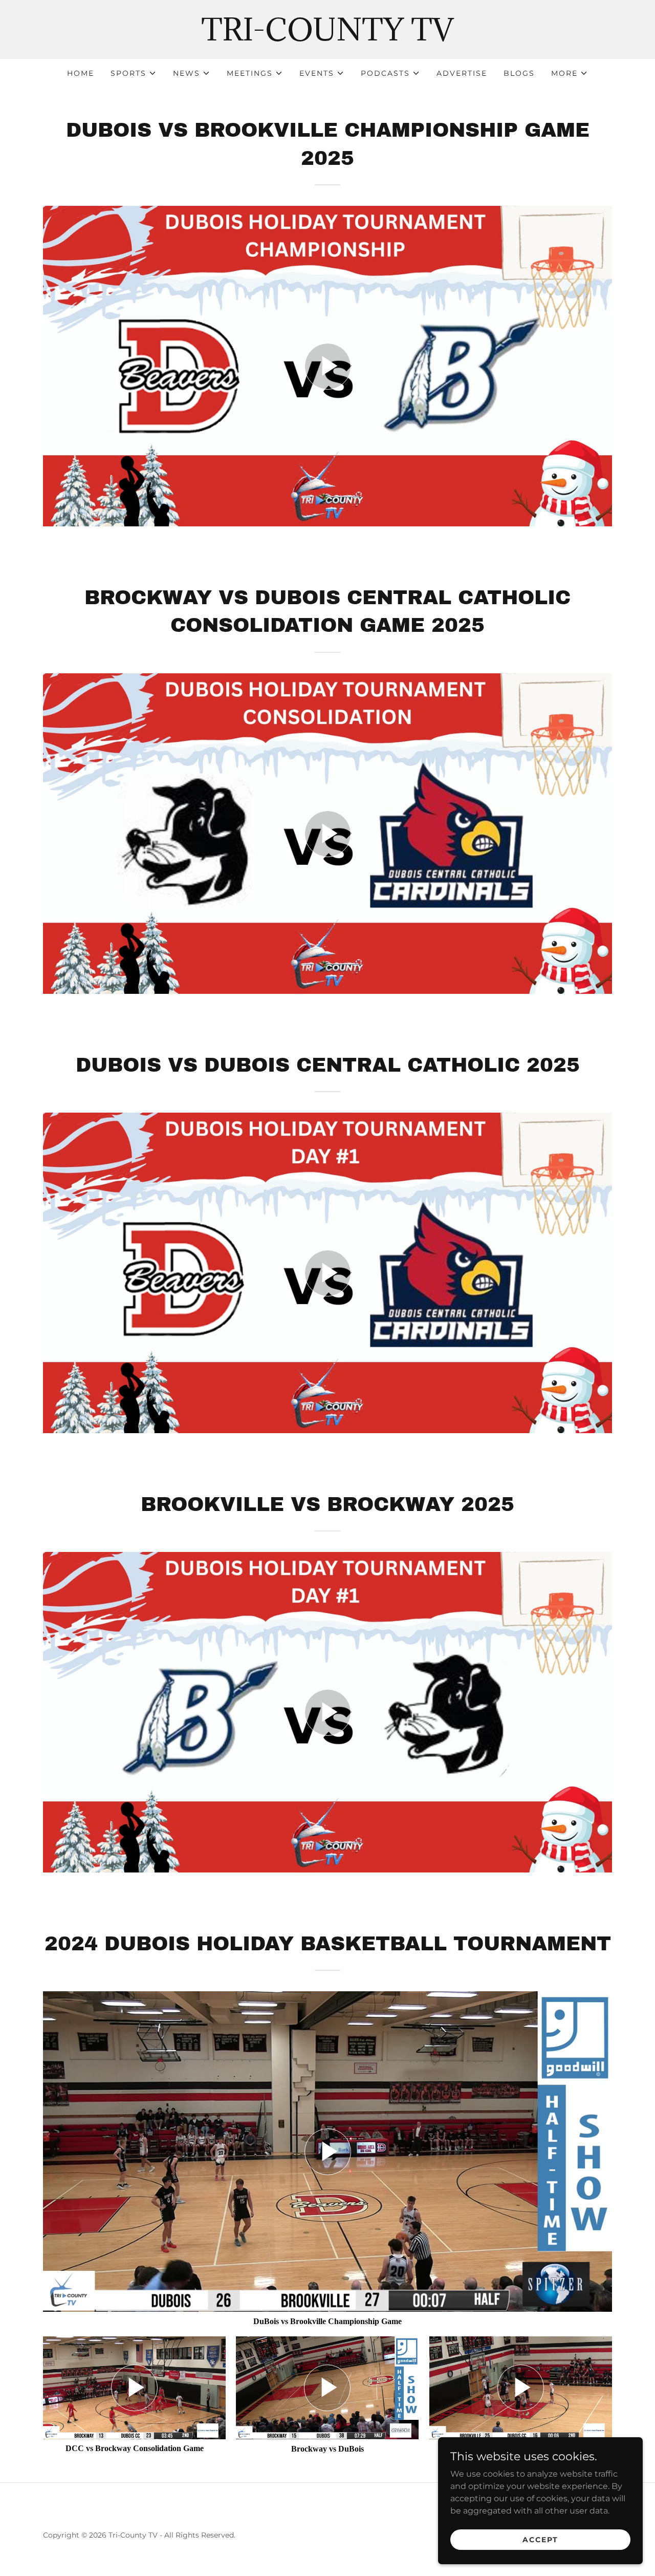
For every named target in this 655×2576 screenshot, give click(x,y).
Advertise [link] (462, 73)
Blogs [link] (519, 73)
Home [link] (81, 73)
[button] (134, 73)
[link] (327, 38)
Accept (540, 2539)
